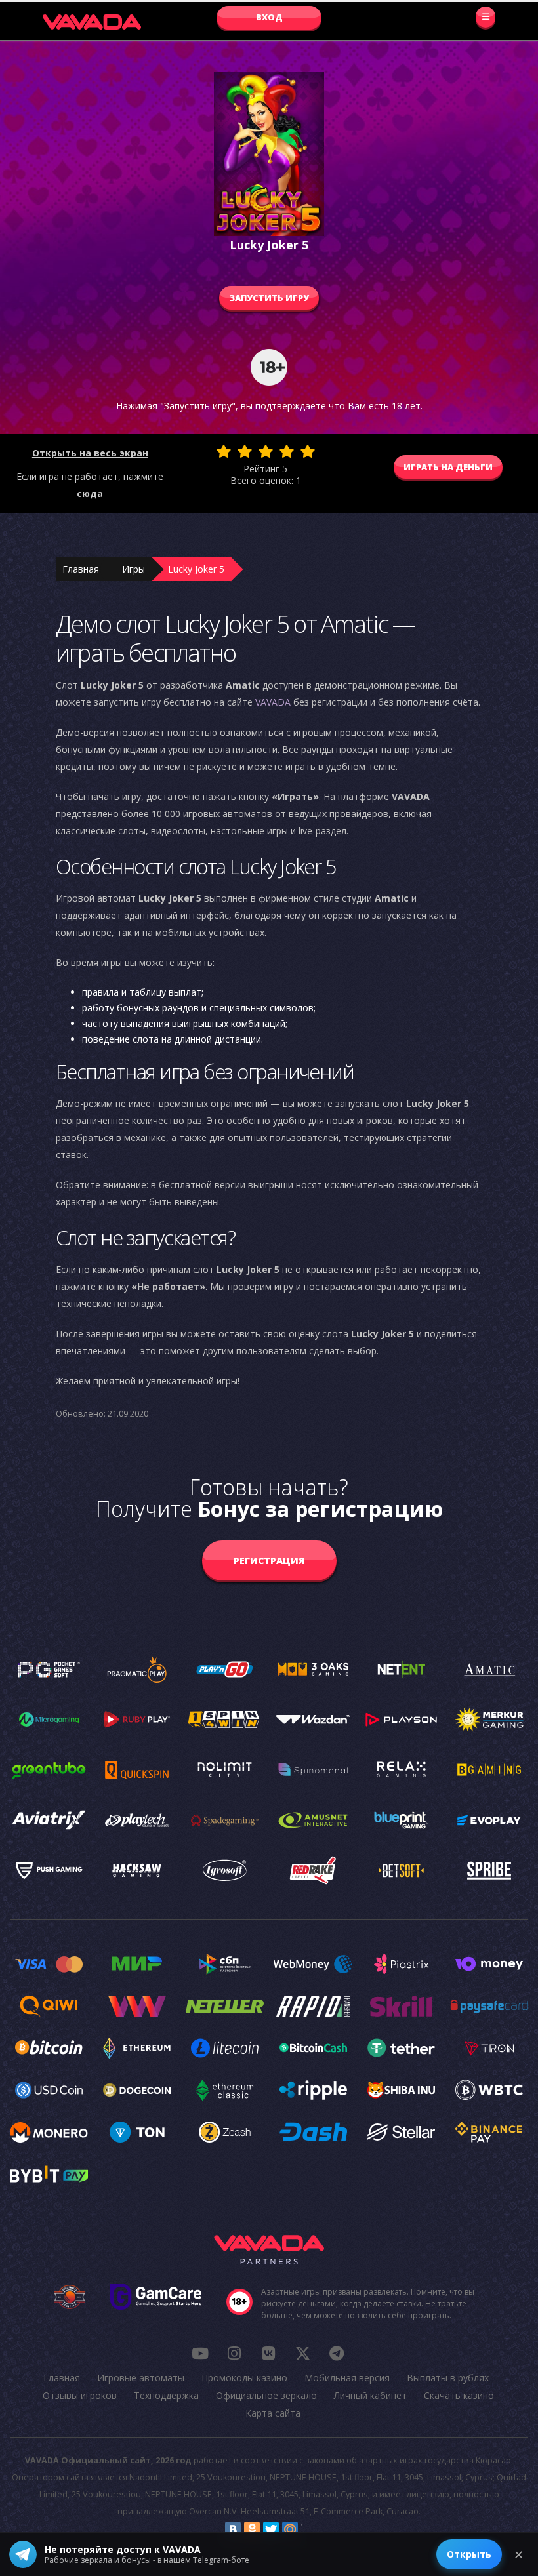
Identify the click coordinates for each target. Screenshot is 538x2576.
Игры (134, 569)
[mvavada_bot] (337, 2353)
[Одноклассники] (252, 2529)
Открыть (469, 2554)
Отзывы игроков (80, 2395)
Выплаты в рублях (448, 2378)
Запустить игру (269, 298)
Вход (269, 17)
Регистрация (269, 1560)
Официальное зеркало (266, 2395)
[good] (287, 451)
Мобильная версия (347, 2378)
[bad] (224, 451)
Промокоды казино (244, 2378)
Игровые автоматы (141, 2378)
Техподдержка (166, 2395)
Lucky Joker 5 (196, 569)
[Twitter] (271, 2529)
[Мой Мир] (290, 2529)
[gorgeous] (308, 451)
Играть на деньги (448, 467)
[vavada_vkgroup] (268, 2353)
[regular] (266, 451)
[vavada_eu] (302, 2353)
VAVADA (273, 702)
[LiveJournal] (309, 2529)
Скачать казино (459, 2395)
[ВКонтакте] (233, 2529)
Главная (81, 569)
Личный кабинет (370, 2395)
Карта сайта (273, 2413)
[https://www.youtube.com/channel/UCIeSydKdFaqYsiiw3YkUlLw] (200, 2353)
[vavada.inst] (234, 2353)
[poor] (245, 451)
